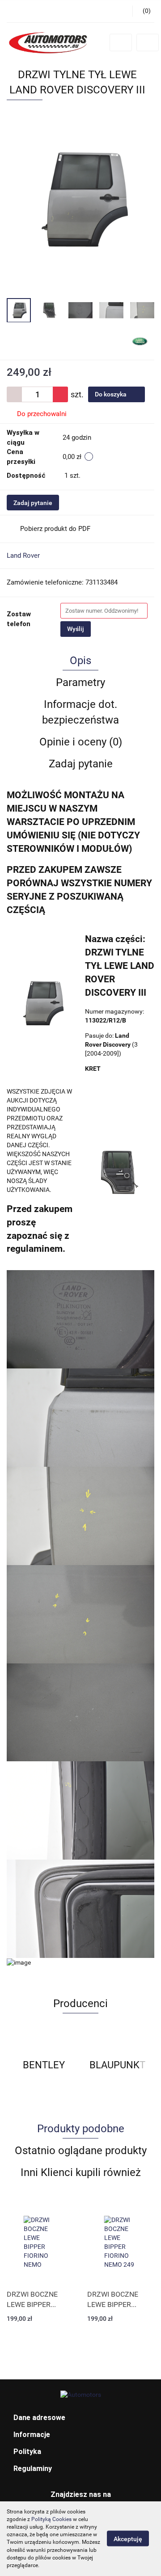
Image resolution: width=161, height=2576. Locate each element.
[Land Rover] (140, 341)
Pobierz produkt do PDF (55, 529)
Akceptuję (128, 2539)
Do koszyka (111, 394)
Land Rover (23, 556)
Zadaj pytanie (33, 503)
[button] (80, 2418)
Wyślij (76, 629)
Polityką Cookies (51, 2519)
